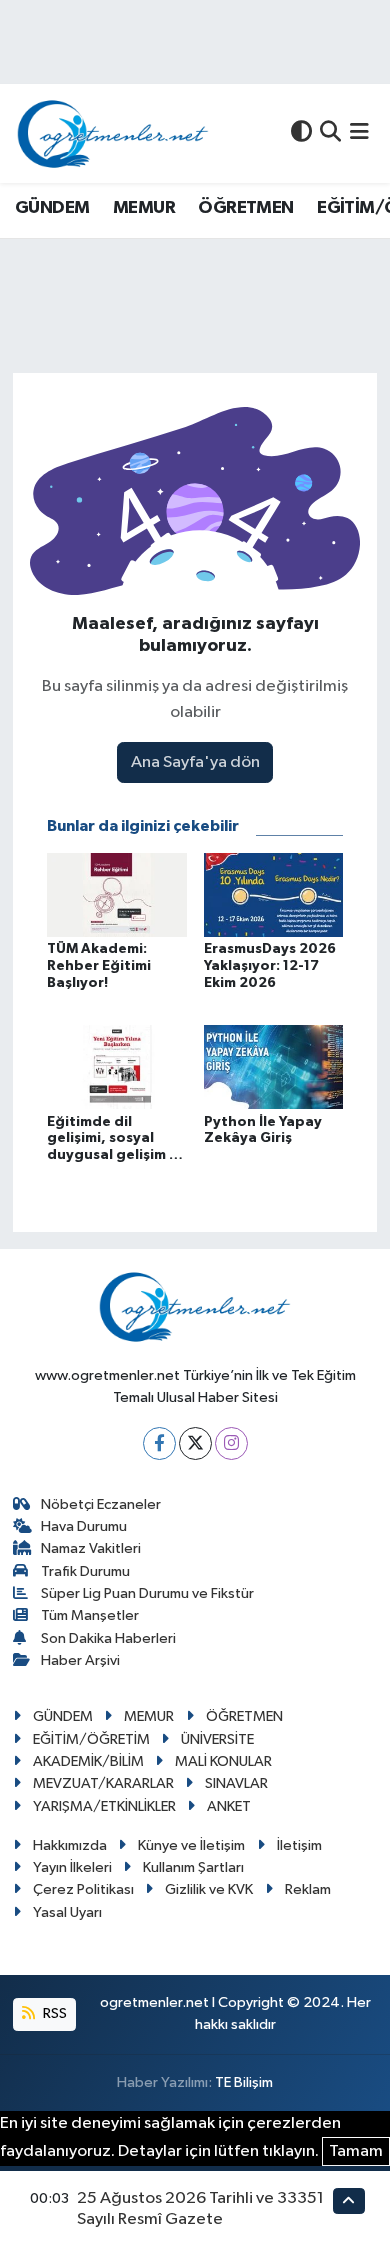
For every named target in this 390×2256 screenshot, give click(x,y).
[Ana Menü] (359, 133)
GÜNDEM (52, 208)
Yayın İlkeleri (72, 1867)
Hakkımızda (70, 1845)
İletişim (299, 1845)
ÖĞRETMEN (245, 208)
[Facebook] (159, 1443)
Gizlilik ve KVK (209, 1889)
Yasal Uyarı (67, 1912)
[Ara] (330, 133)
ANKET (229, 1806)
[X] (195, 1443)
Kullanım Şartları (193, 1867)
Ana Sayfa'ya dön (195, 762)
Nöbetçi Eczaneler (101, 1504)
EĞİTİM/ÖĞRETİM (91, 1739)
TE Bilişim (244, 2082)
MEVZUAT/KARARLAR (103, 1783)
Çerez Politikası (83, 1889)
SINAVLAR (236, 1783)
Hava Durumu (84, 1526)
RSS (53, 2013)
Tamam (356, 2151)
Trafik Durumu (85, 1571)
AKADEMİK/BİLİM (88, 1761)
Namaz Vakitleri (91, 1548)
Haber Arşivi (80, 1660)
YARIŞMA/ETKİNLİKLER (104, 1806)
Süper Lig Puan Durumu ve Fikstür (147, 1593)
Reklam (308, 1889)
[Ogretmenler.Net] (113, 133)
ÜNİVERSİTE (217, 1739)
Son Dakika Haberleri (108, 1638)
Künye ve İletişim (191, 1845)
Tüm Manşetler (90, 1615)
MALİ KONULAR (223, 1761)
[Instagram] (231, 1443)
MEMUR (144, 208)
